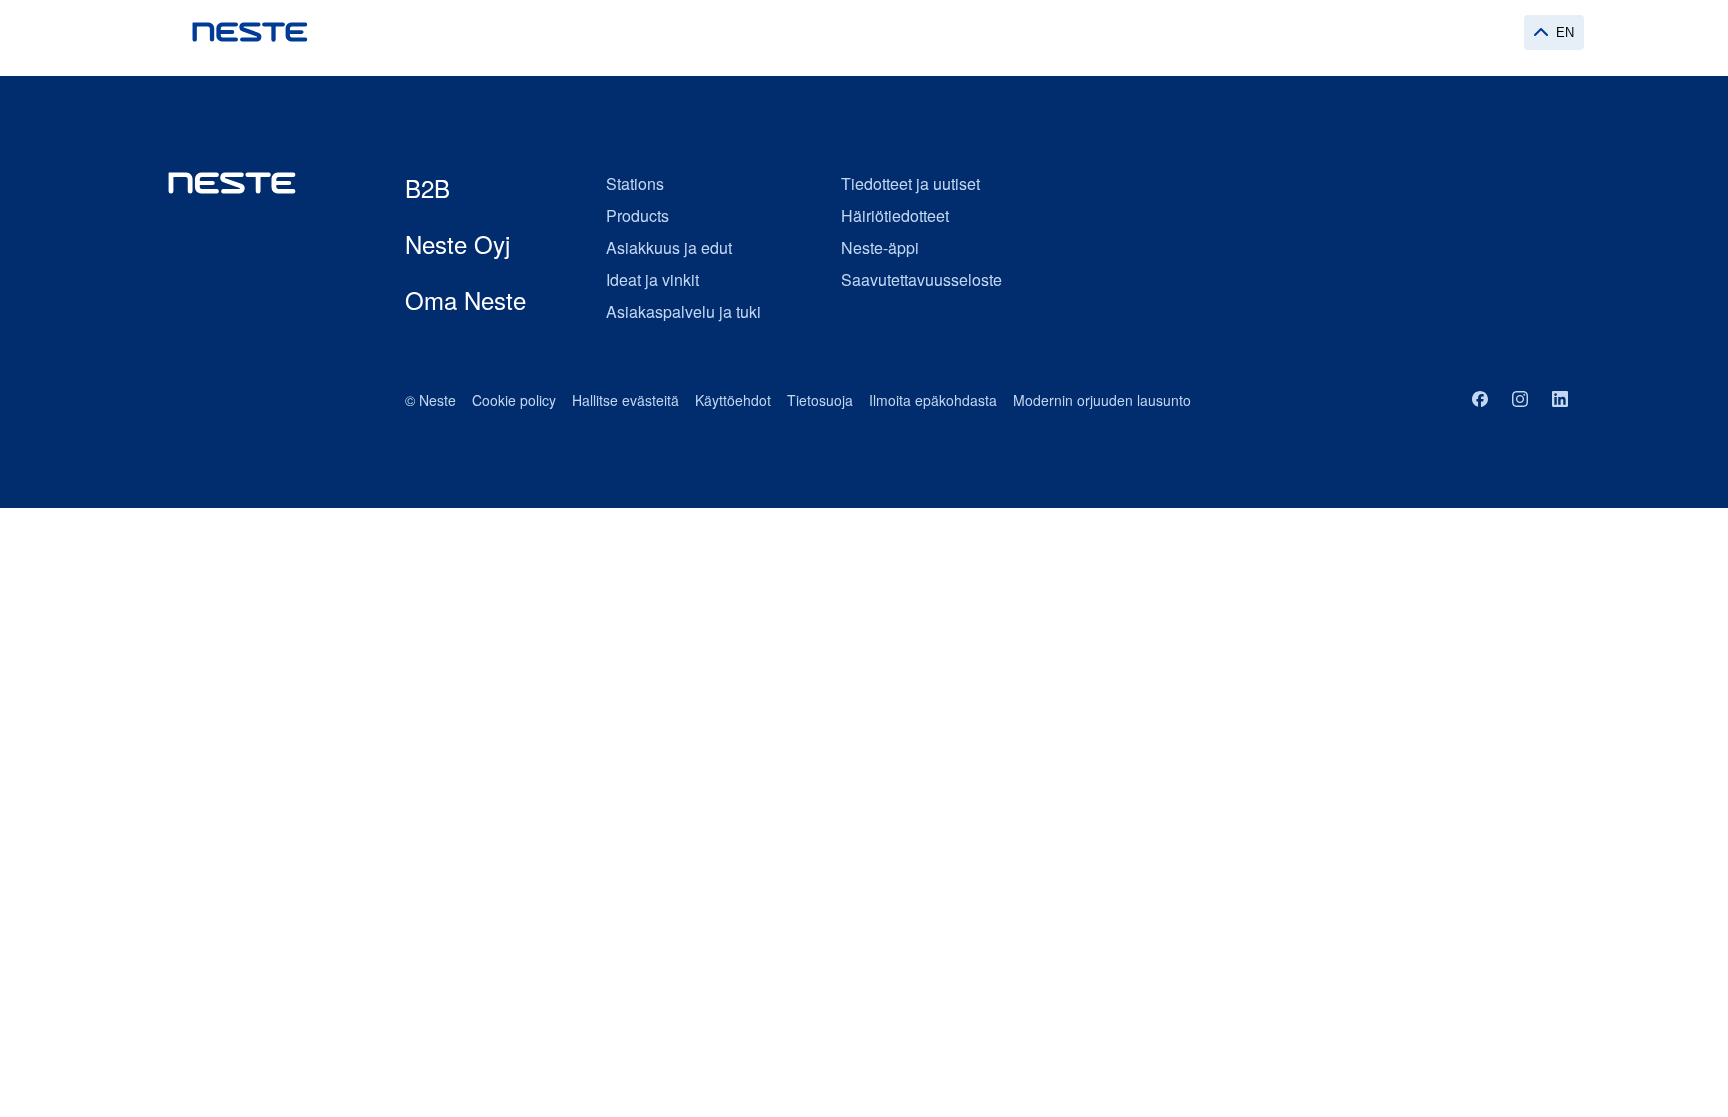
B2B (427, 187)
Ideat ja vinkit (652, 279)
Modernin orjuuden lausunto (1102, 400)
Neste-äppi (880, 247)
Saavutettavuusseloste (921, 279)
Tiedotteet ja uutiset (910, 183)
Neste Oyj (457, 243)
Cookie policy (514, 400)
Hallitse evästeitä (625, 400)
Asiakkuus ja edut (669, 247)
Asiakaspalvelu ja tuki (683, 311)
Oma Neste (465, 299)
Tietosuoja (820, 400)
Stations (635, 183)
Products (637, 215)
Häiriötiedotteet (895, 215)
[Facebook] (1480, 400)
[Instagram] (1520, 400)
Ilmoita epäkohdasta (933, 400)
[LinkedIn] (1560, 400)
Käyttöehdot (733, 400)
